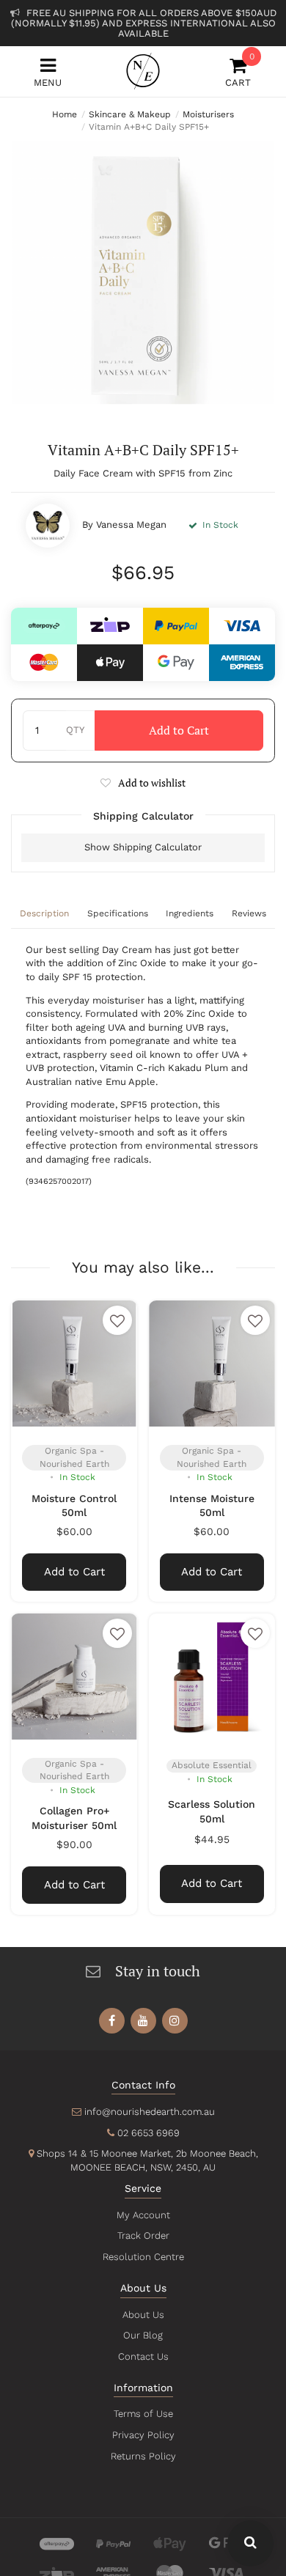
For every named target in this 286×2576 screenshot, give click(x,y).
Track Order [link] (143, 2235)
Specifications (118, 913)
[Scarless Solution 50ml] (212, 1677)
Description (44, 913)
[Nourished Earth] (143, 71)
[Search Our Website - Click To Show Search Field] (250, 2543)
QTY (75, 730)
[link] (112, 2021)
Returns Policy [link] (143, 2456)
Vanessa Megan (131, 525)
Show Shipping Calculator (143, 847)
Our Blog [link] (143, 2335)
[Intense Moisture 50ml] (212, 1364)
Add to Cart (179, 730)
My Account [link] (143, 2215)
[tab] (45, 915)
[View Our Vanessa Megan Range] (48, 526)
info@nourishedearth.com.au (150, 2112)
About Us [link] (143, 2315)
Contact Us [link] (143, 2356)
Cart (238, 72)
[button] (143, 783)
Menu (48, 82)
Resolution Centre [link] (143, 2257)
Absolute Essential (212, 1765)
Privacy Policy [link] (143, 2435)
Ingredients (190, 913)
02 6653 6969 (148, 2133)
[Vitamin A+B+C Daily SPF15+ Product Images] (143, 273)
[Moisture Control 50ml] (74, 1364)
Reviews (249, 913)
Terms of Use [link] (143, 2414)
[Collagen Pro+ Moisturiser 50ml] (74, 1677)
